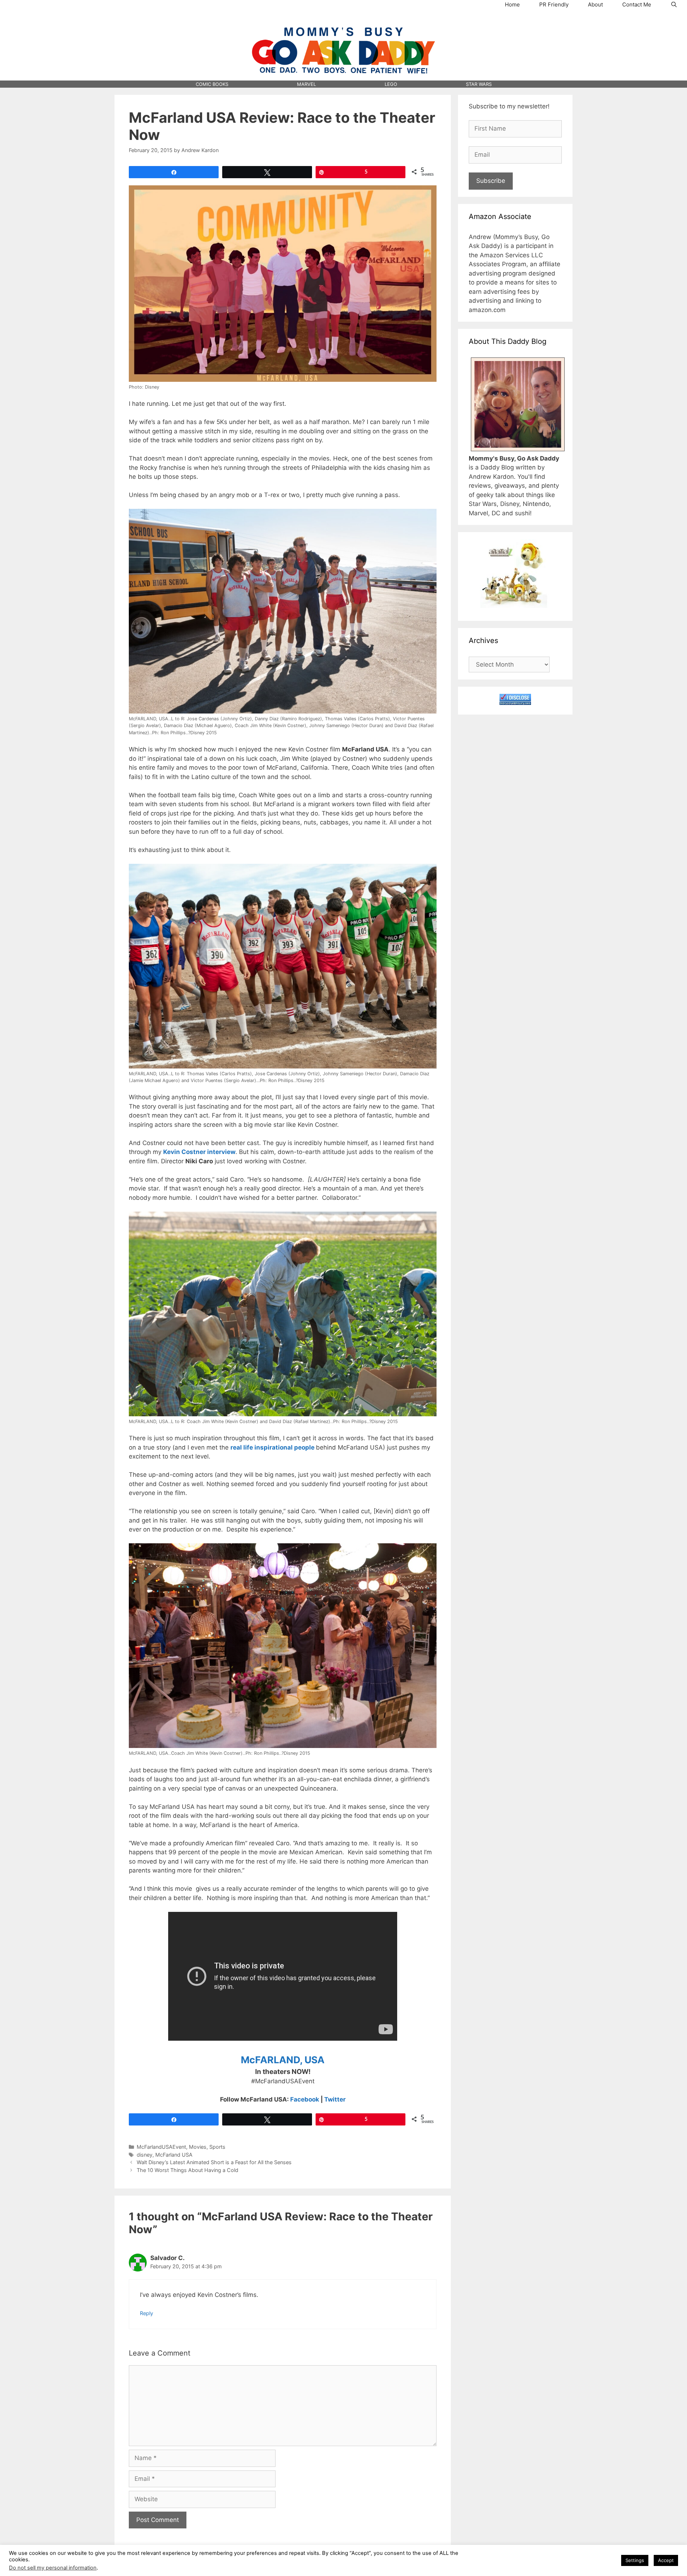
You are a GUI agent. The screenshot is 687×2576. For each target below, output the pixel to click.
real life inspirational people (272, 1447)
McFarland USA (174, 2155)
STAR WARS (479, 84)
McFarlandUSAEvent (161, 2147)
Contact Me (637, 4)
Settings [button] (635, 2560)
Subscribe (491, 181)
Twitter (335, 2099)
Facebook (305, 2099)
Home (512, 4)
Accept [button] (666, 2560)
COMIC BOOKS (212, 84)
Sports (217, 2147)
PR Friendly (554, 4)
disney (145, 2155)
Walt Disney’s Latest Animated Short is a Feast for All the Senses (214, 2162)
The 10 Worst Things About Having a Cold (187, 2170)
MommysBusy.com (343, 22)
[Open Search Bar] (674, 5)
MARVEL (306, 84)
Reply (147, 2313)
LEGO (391, 84)
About (595, 4)
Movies (198, 2147)
